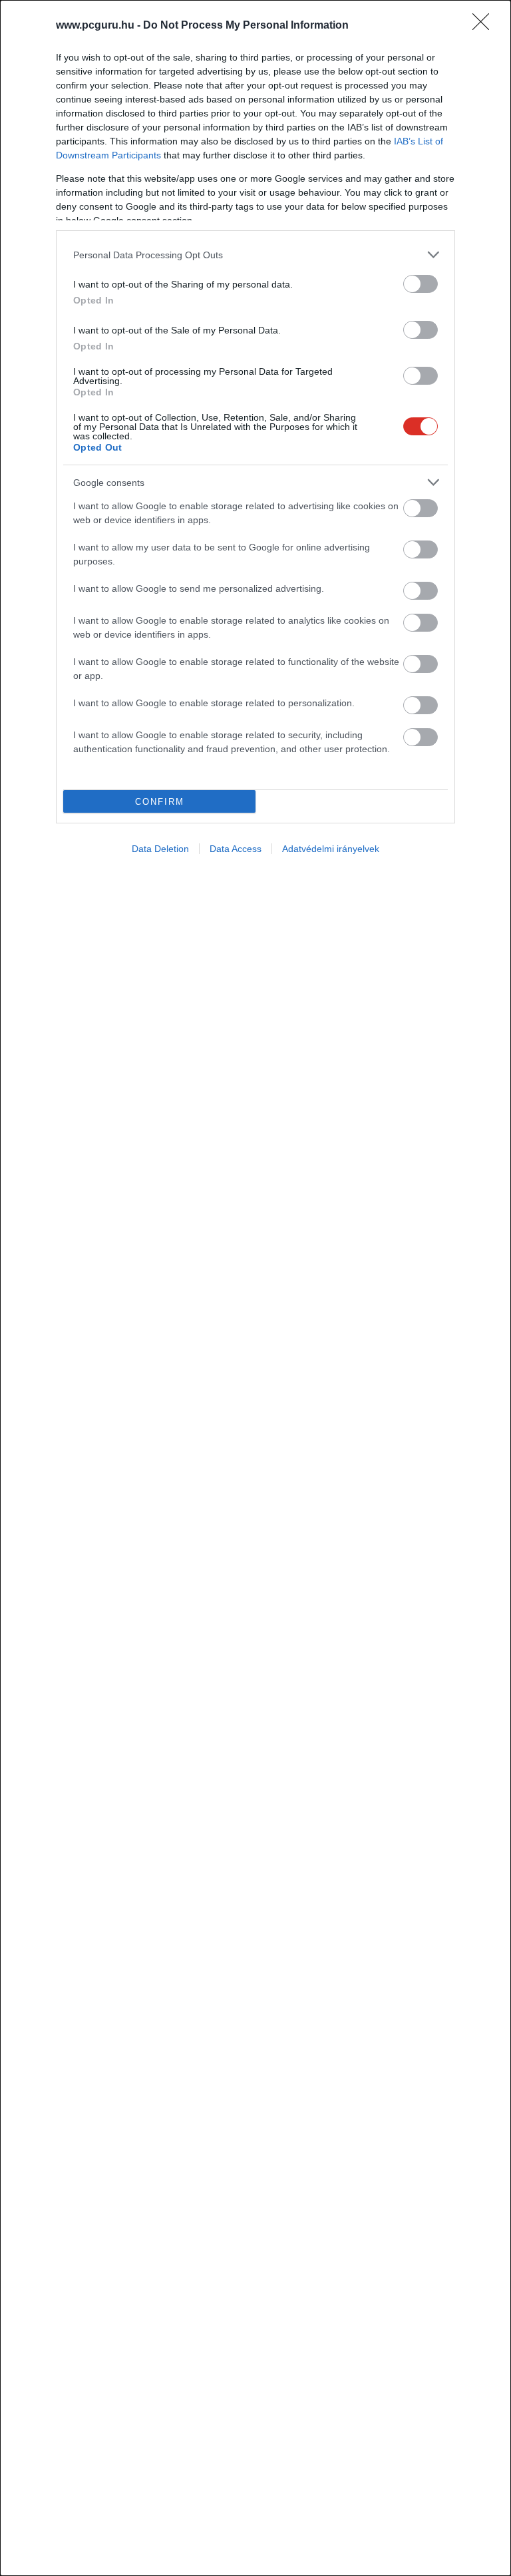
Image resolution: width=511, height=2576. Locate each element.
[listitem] (255, 255)
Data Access (236, 849)
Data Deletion (160, 849)
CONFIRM (160, 802)
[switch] (421, 284)
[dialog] (255, 1288)
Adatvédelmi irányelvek (331, 849)
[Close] (485, 26)
